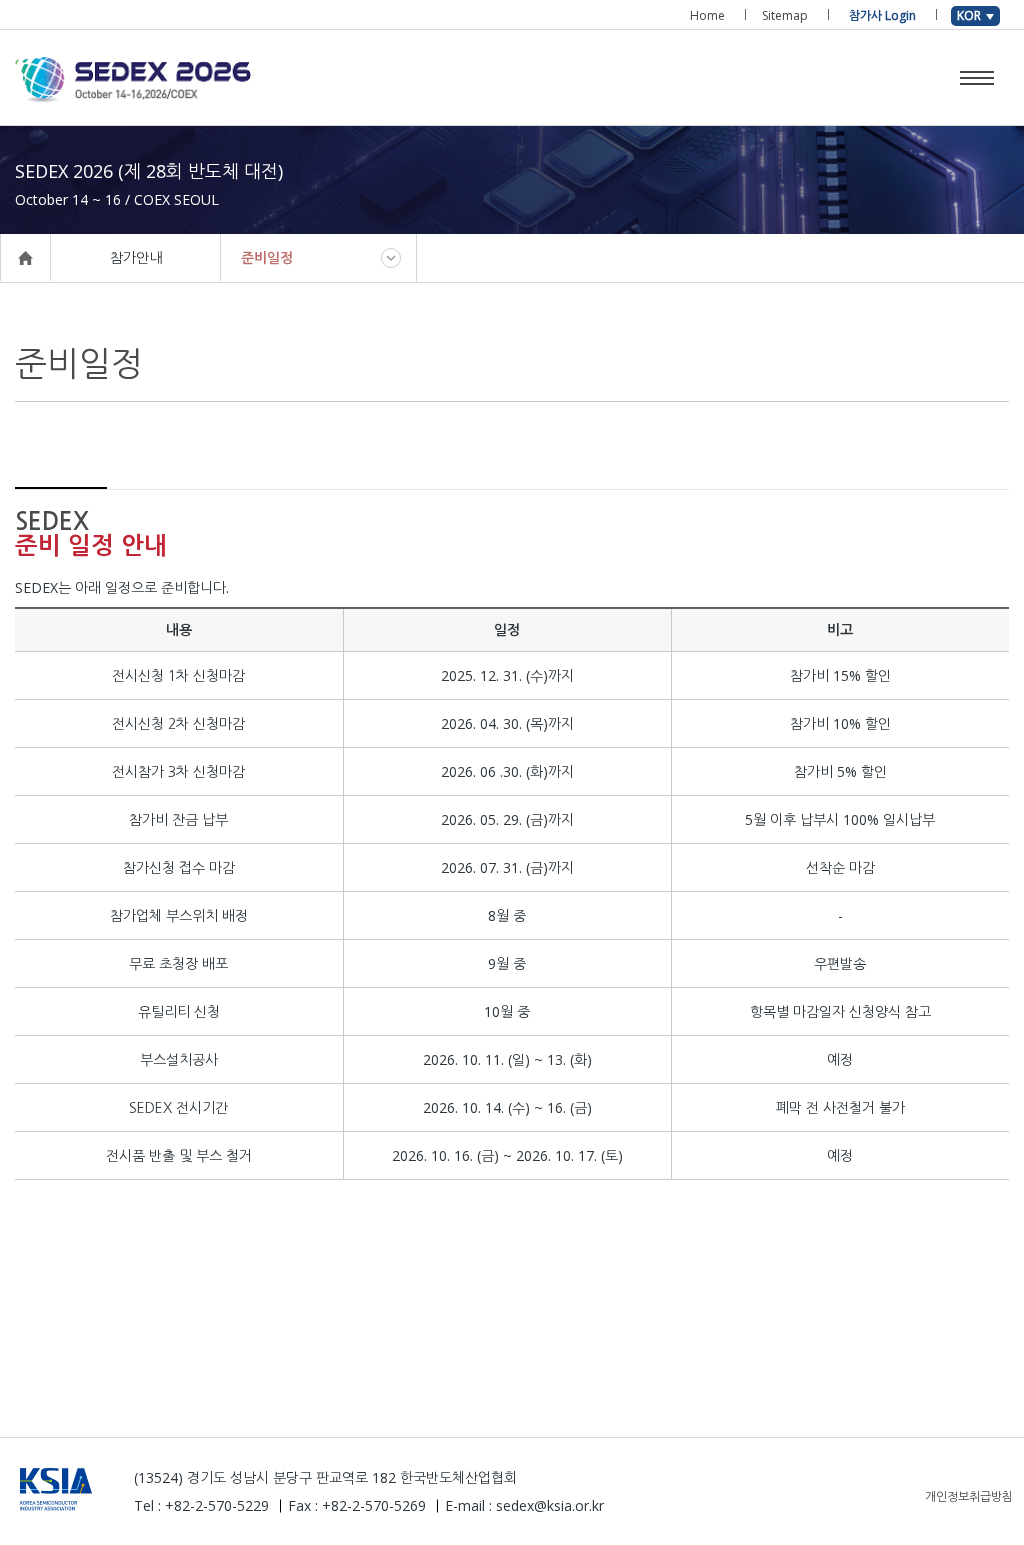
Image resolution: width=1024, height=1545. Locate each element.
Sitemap (785, 15)
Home (707, 15)
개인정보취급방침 (969, 1496)
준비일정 (267, 257)
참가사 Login (882, 15)
